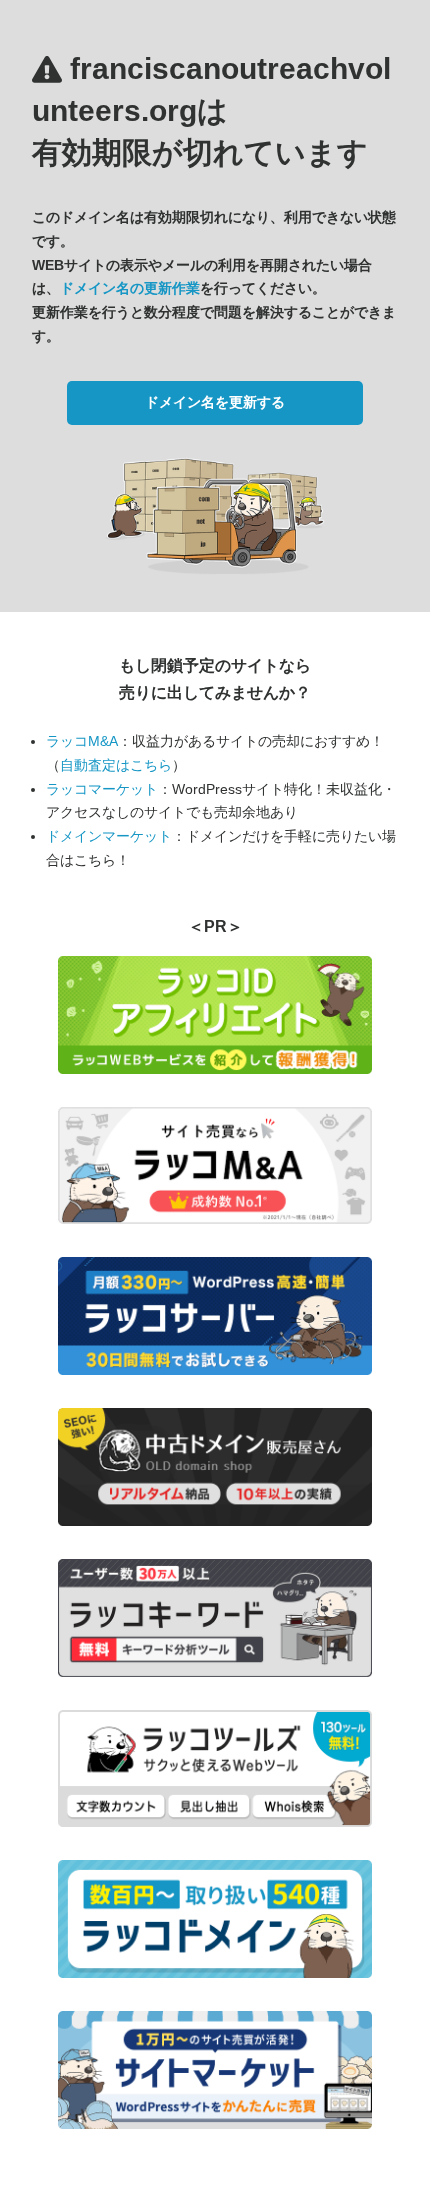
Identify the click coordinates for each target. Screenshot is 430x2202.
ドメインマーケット (109, 836)
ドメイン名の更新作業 (130, 288)
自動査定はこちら (116, 765)
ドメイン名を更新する (215, 402)
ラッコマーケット (102, 789)
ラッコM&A (82, 741)
